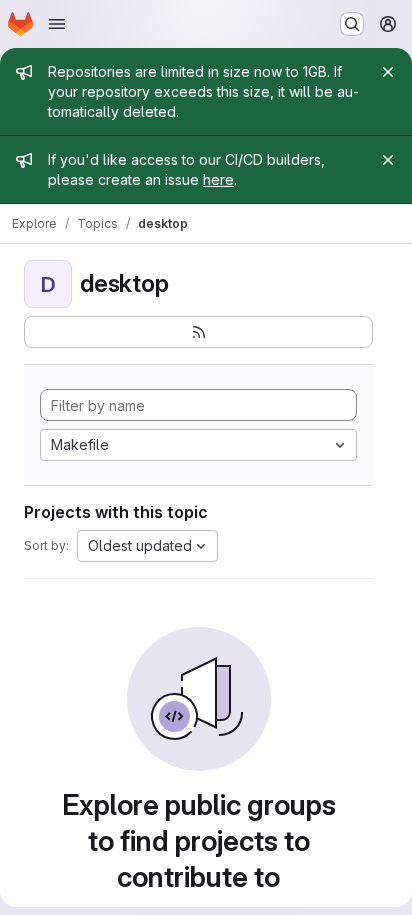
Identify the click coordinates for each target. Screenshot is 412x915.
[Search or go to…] (352, 24)
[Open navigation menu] (57, 24)
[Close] (388, 72)
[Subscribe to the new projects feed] (198, 332)
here (218, 179)
